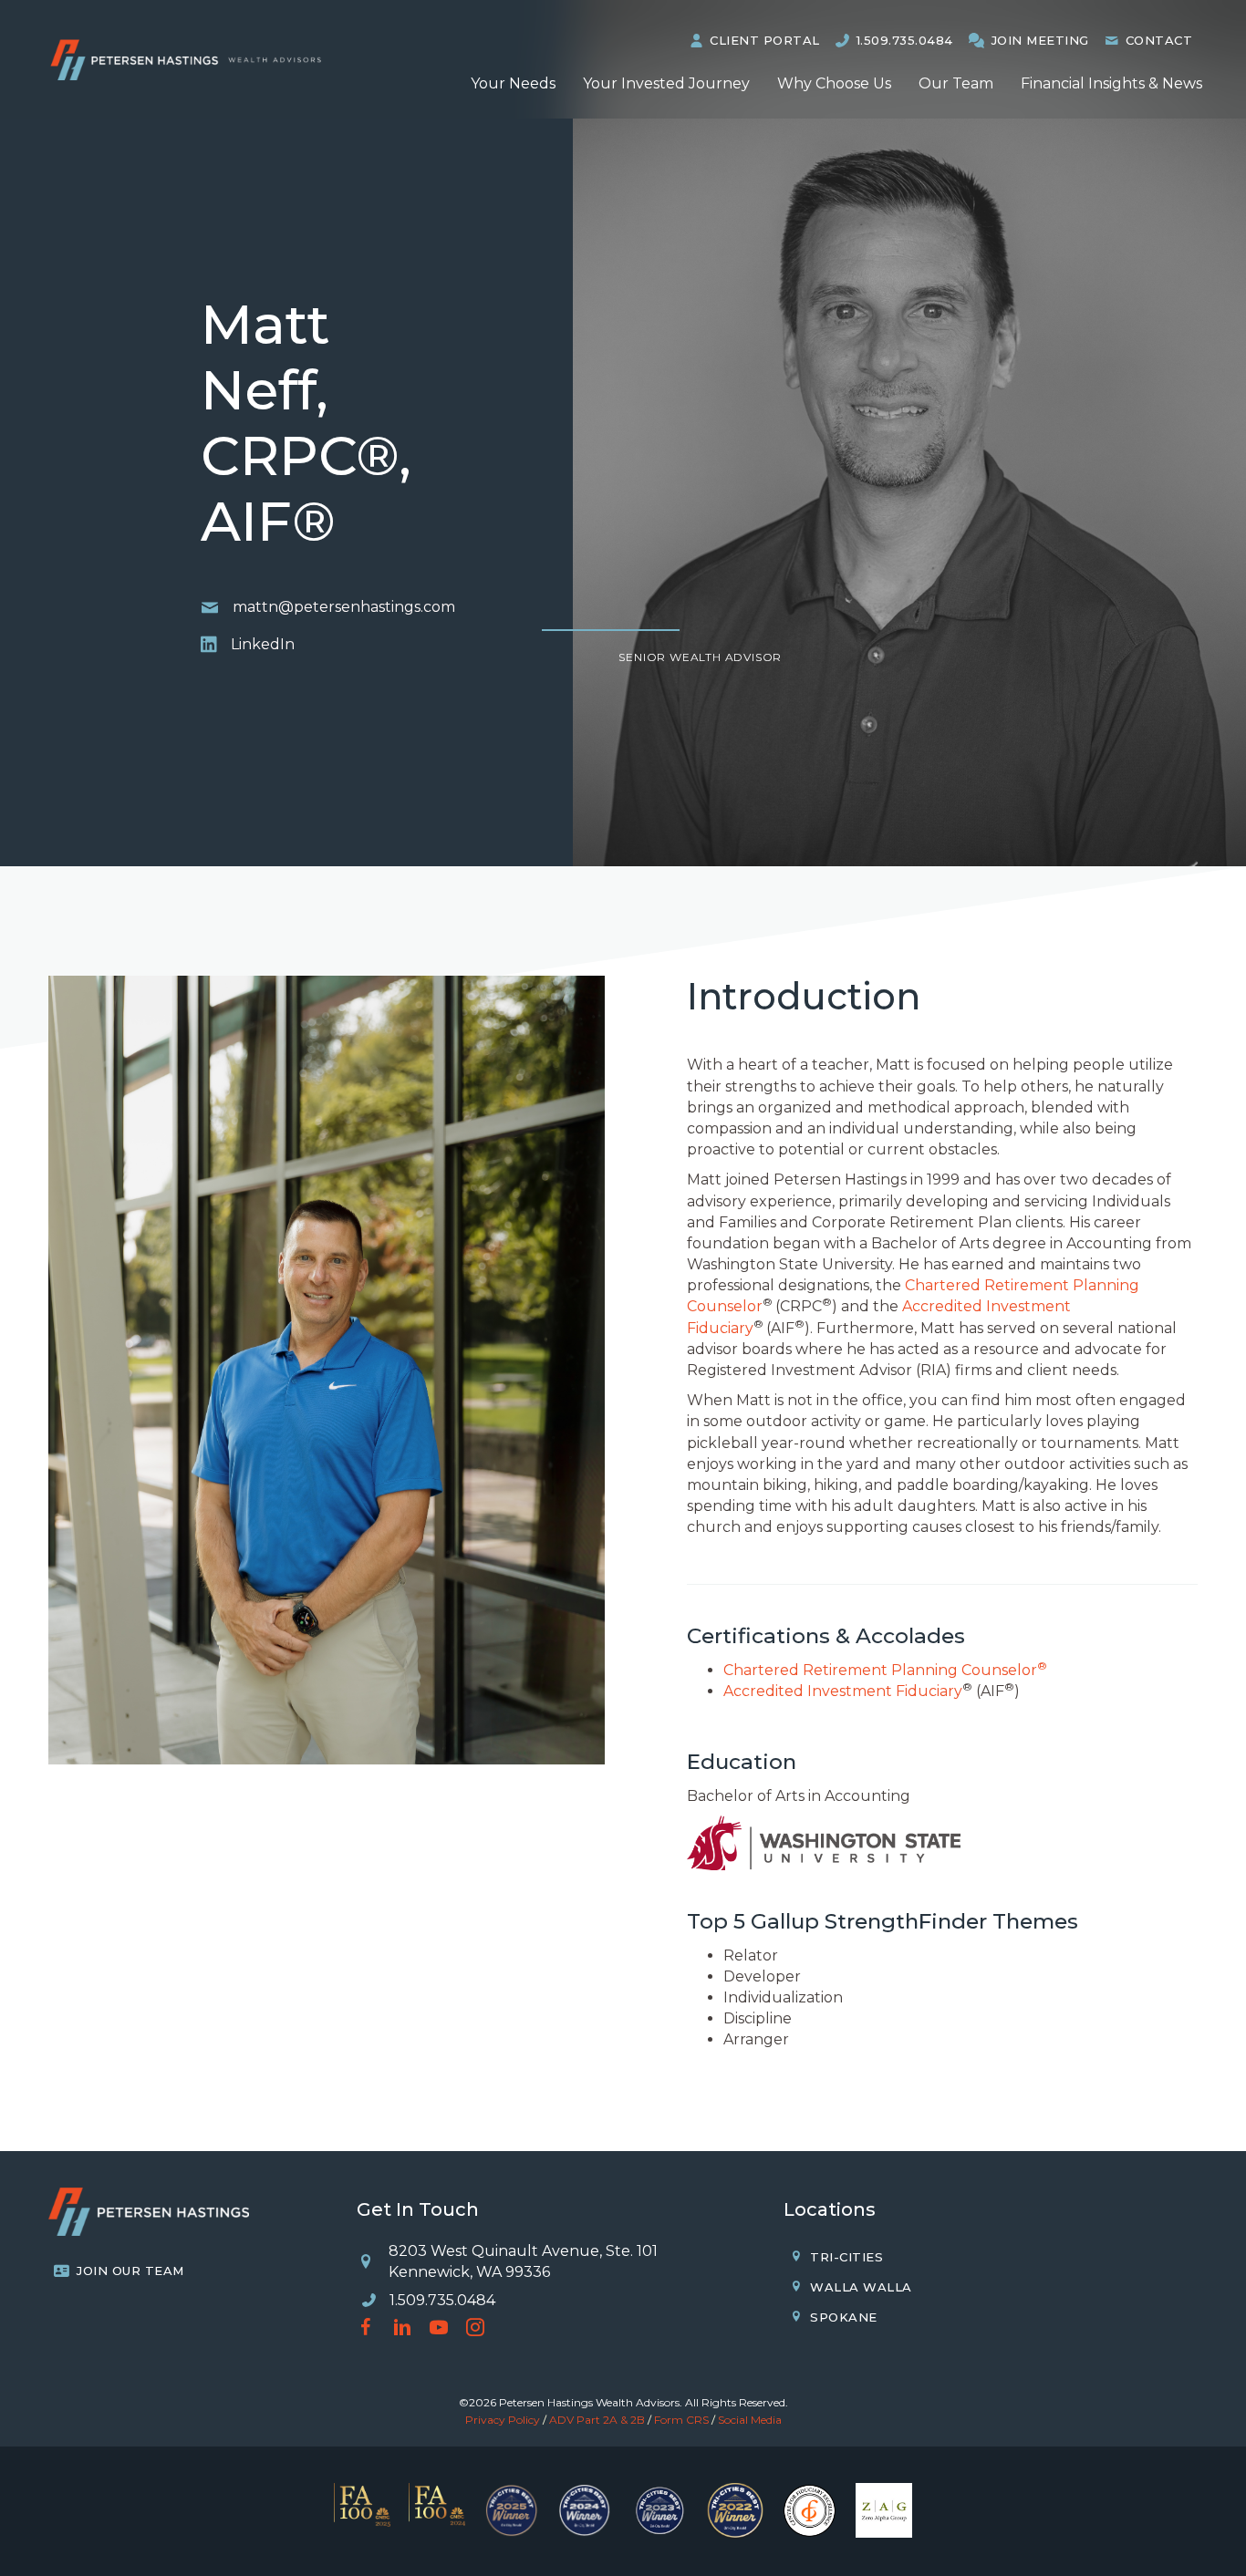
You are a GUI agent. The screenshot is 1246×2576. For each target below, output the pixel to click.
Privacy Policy (503, 2420)
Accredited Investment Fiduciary (843, 1691)
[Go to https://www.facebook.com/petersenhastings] (366, 2329)
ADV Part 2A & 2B (597, 2420)
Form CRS (681, 2420)
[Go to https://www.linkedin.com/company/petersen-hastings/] (402, 2329)
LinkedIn (263, 644)
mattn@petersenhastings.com (344, 607)
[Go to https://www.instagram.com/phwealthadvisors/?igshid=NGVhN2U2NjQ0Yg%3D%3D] (475, 2329)
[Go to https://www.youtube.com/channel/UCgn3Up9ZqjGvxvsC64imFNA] (439, 2329)
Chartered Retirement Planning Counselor (885, 1670)
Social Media (750, 2420)
